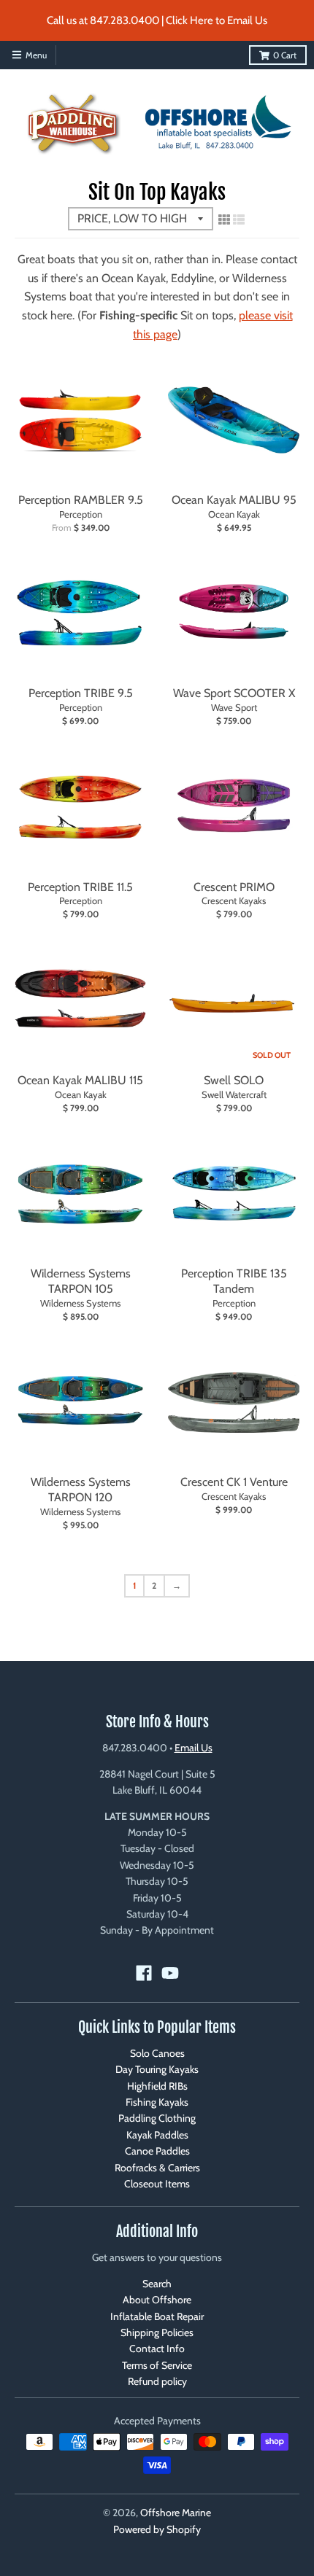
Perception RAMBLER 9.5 (81, 500)
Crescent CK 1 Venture (234, 1482)
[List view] (239, 219)
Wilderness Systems (80, 1303)
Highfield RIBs (157, 2086)
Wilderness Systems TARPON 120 (81, 1490)
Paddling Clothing (157, 2118)
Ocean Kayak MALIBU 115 (80, 1080)
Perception (81, 514)
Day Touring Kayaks (157, 2069)
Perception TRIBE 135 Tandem (234, 1281)
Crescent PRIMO (234, 887)
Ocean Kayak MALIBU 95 (234, 500)
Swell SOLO (234, 1080)
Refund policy (157, 2381)
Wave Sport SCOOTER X (234, 693)
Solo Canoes (157, 2053)
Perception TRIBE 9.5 (81, 693)
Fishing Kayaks (157, 2102)
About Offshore (157, 2300)
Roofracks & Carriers (157, 2168)
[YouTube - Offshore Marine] (170, 1973)
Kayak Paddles (157, 2135)
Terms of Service (157, 2365)
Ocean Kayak (234, 514)
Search (157, 2284)
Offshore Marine (176, 2513)
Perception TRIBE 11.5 (80, 887)
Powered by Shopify (157, 2529)
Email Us (194, 1748)
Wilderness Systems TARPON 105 (81, 1281)
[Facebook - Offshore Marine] (144, 1973)
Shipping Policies (157, 2332)
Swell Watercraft (234, 1094)
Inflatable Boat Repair (157, 2316)
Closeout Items (157, 2184)
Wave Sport (234, 707)
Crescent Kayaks (234, 900)
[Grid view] (224, 219)
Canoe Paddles (157, 2151)
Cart (285, 55)
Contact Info (157, 2349)
